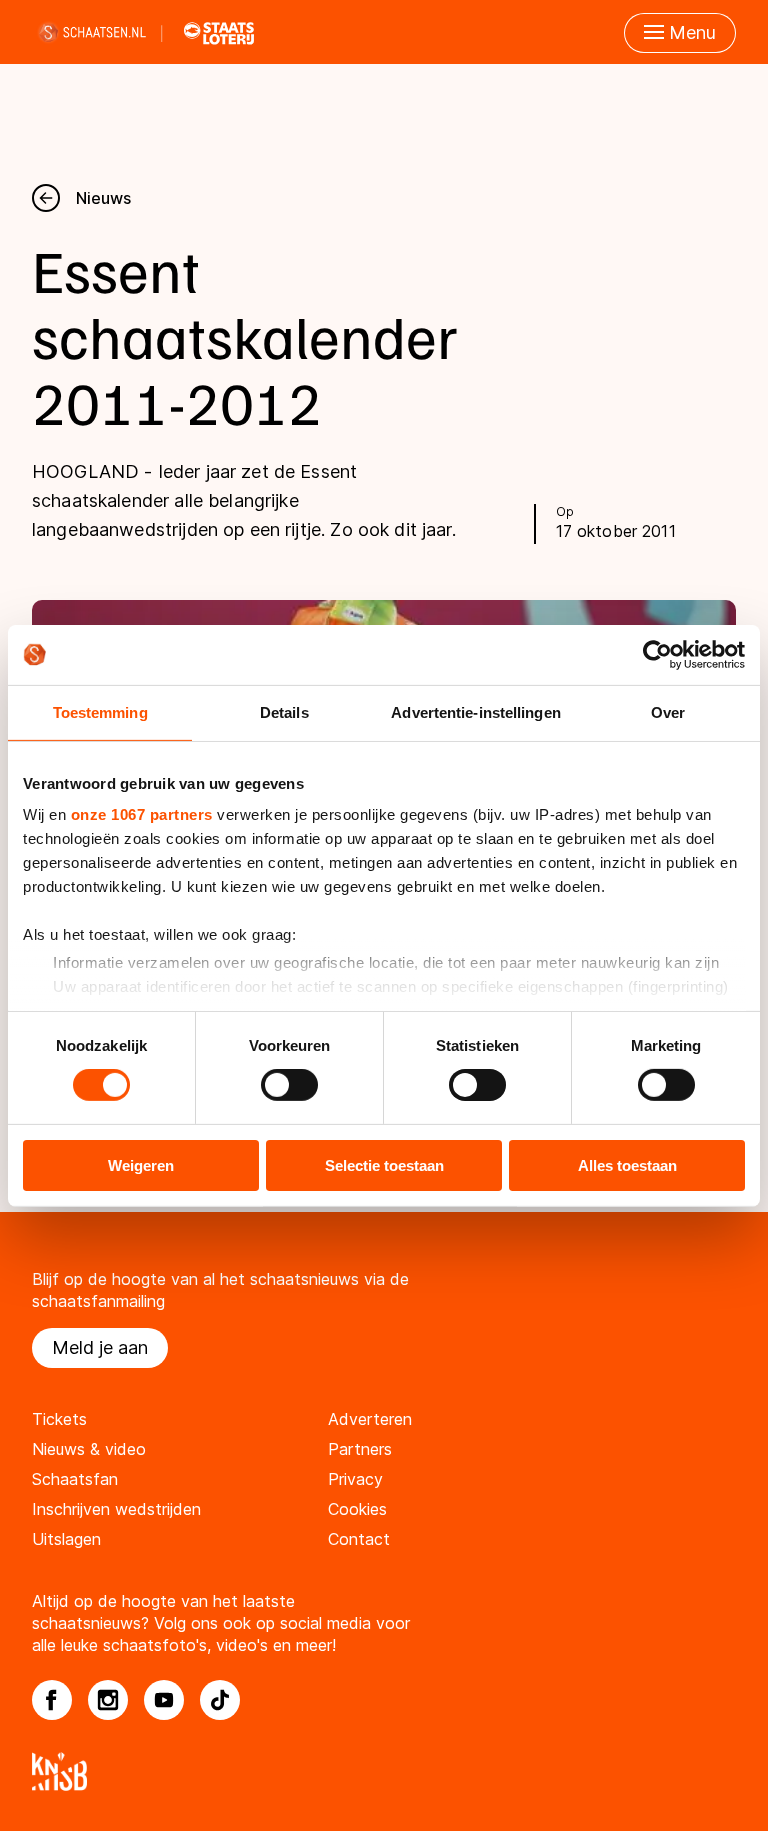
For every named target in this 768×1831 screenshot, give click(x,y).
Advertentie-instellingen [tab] (475, 711)
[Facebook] (52, 1700)
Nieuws (103, 198)
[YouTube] (164, 1700)
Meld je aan (100, 1347)
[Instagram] (108, 1700)
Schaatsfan (75, 1479)
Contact (359, 1539)
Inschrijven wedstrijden (116, 1509)
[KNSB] (384, 1771)
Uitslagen (66, 1539)
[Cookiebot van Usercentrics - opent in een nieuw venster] (657, 654)
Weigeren (141, 1165)
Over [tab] (668, 711)
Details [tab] (284, 711)
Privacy (355, 1479)
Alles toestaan (627, 1165)
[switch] (289, 1085)
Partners (360, 1449)
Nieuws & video (89, 1449)
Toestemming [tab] (100, 711)
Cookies (357, 1509)
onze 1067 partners (142, 814)
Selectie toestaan (384, 1165)
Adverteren (370, 1419)
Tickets (59, 1419)
